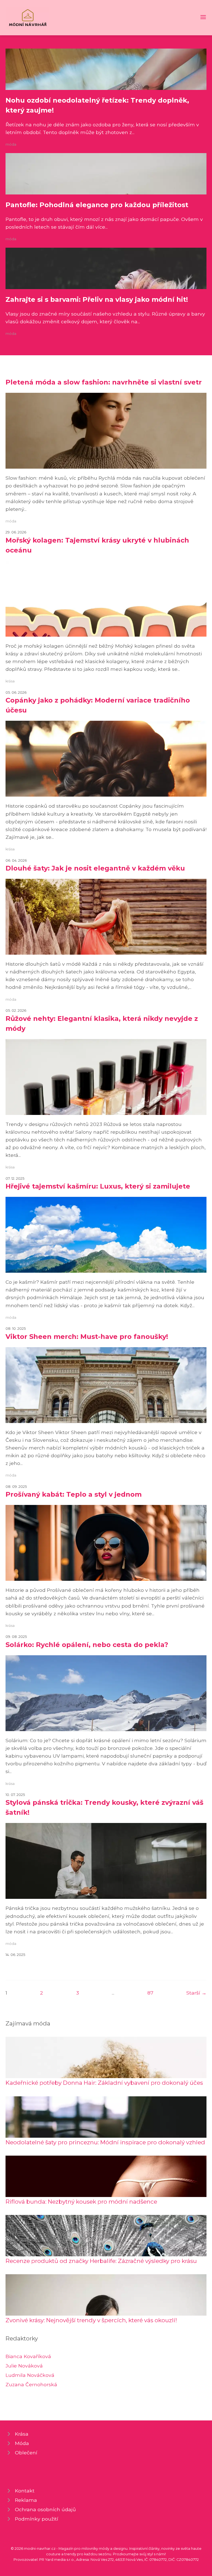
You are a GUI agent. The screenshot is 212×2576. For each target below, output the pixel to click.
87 (150, 1993)
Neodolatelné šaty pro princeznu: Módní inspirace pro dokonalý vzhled (105, 2142)
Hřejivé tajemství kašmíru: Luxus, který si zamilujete (98, 1186)
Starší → (196, 1993)
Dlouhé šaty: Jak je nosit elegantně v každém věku (95, 868)
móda (11, 144)
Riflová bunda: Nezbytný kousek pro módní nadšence (81, 2202)
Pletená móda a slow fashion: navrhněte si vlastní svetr (104, 382)
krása (10, 681)
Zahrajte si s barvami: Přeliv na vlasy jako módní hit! (97, 299)
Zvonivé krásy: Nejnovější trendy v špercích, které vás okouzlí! (91, 2320)
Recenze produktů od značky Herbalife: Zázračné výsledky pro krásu (101, 2261)
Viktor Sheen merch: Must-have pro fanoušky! (87, 1337)
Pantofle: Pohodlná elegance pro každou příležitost (97, 205)
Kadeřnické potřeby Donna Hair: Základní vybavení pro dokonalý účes (104, 2083)
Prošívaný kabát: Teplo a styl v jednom (74, 1494)
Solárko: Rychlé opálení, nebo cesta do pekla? (87, 1645)
